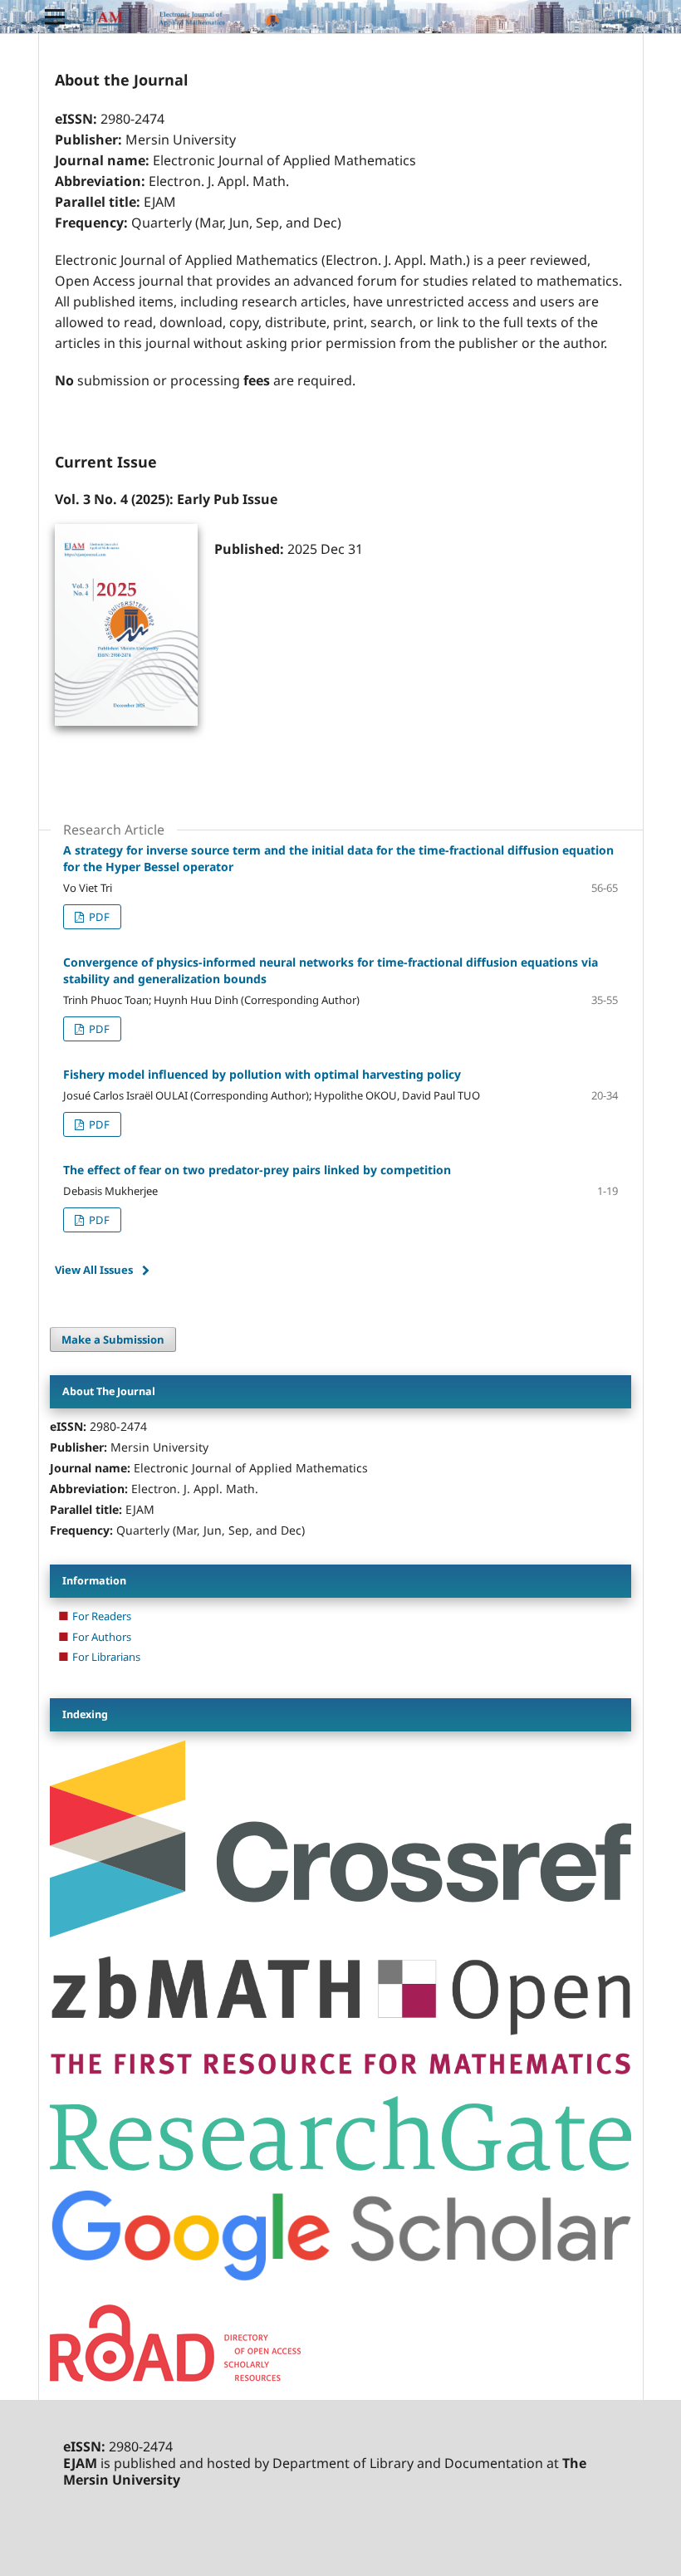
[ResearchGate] (340, 2166)
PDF (98, 917)
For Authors (102, 1637)
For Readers (102, 1616)
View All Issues (94, 1270)
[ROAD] (175, 2377)
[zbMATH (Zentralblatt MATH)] (340, 2073)
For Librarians (106, 1657)
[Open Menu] (55, 17)
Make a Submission (113, 1339)
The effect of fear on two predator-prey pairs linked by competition (257, 1170)
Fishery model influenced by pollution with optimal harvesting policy (262, 1074)
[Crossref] (340, 1933)
